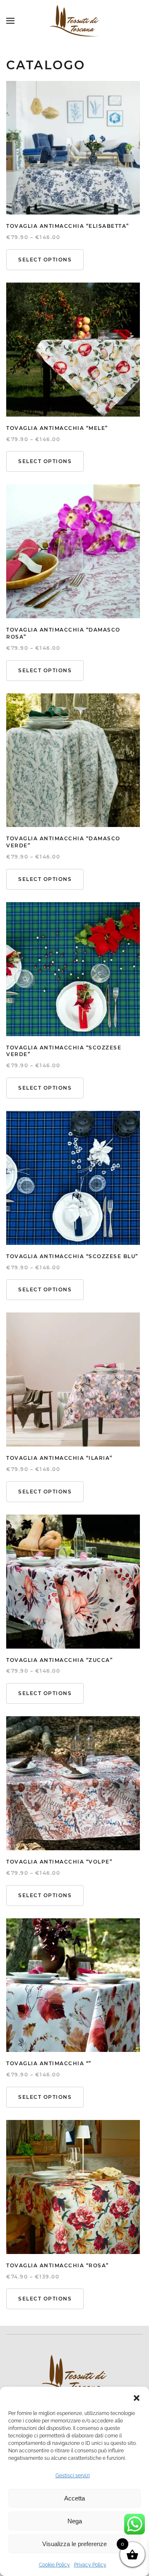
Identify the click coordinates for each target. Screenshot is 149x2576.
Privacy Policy (90, 2565)
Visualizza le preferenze (74, 2544)
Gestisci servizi (73, 2476)
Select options (45, 260)
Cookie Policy (54, 2565)
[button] (137, 2397)
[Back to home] (74, 21)
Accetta (74, 2498)
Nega (75, 2521)
